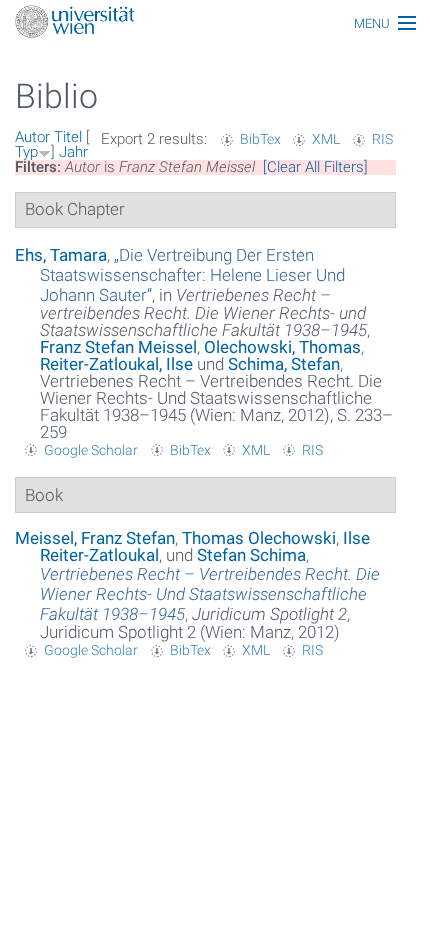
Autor (32, 137)
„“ (192, 275)
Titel (68, 137)
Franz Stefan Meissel (118, 347)
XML (326, 139)
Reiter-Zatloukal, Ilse (116, 364)
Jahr (73, 152)
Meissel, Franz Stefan (95, 538)
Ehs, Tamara (61, 255)
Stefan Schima (251, 555)
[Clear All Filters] (315, 167)
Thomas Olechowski (259, 538)
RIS (382, 139)
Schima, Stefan (284, 364)
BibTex (260, 139)
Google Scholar (91, 450)
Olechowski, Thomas (282, 347)
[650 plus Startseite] (215, 23)
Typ (26, 152)
